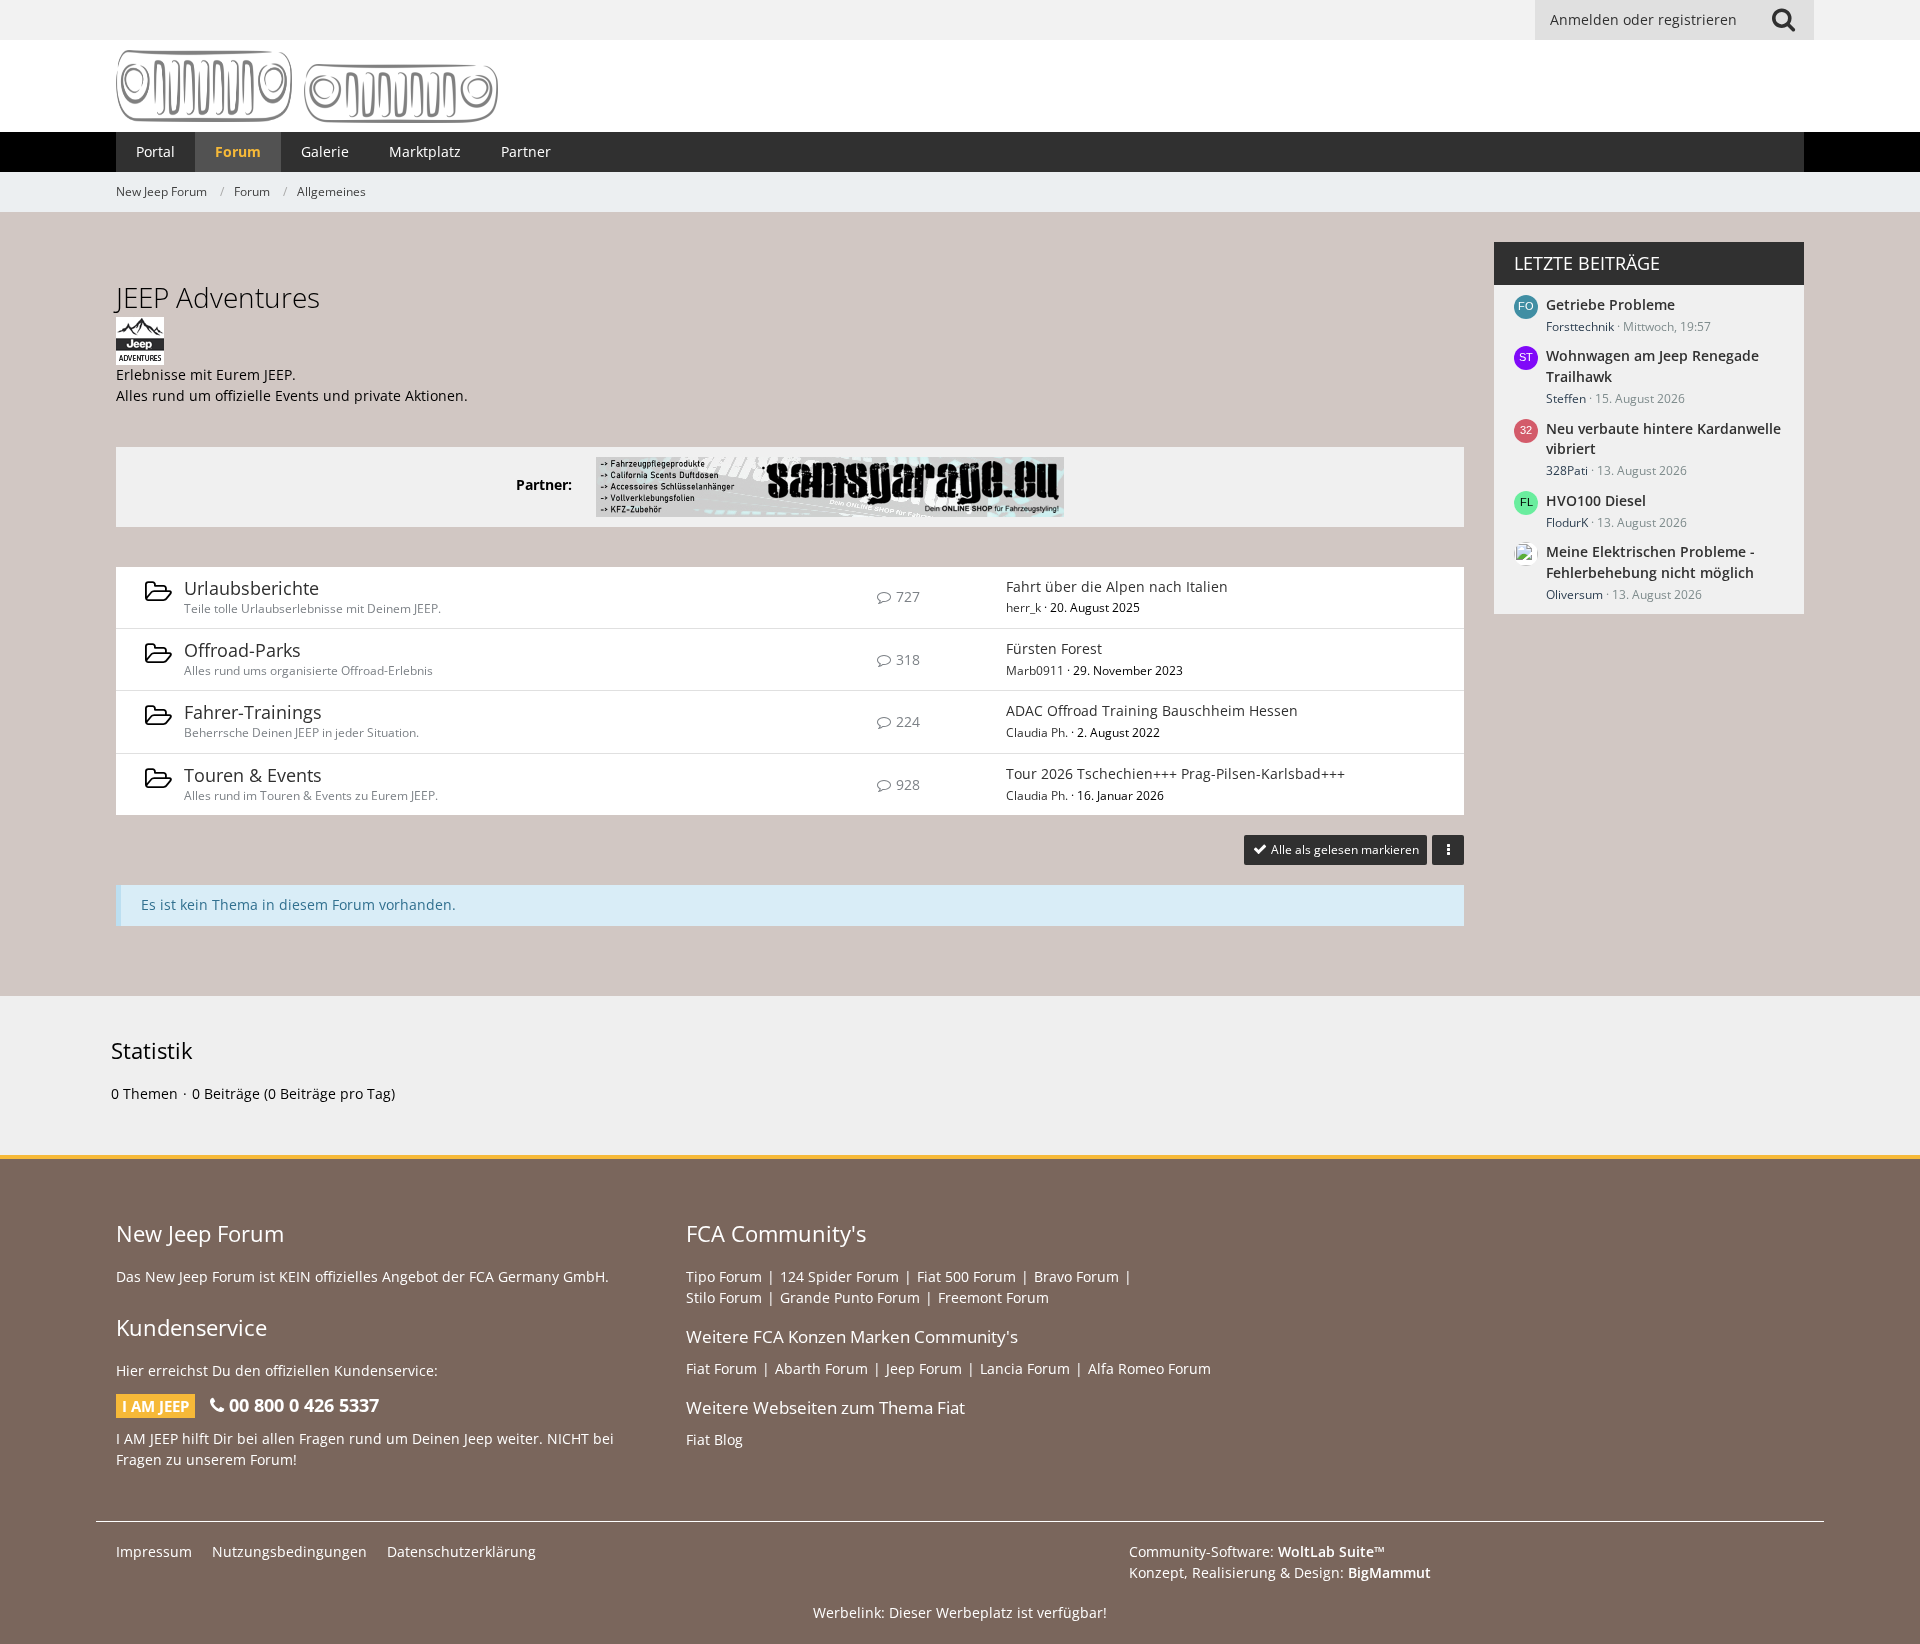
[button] (1448, 850)
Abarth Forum (821, 1368)
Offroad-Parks (242, 650)
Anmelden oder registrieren (1643, 19)
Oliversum (1574, 594)
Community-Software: (1257, 1551)
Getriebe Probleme (1610, 304)
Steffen (1566, 398)
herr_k (1023, 607)
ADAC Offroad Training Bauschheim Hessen (1152, 710)
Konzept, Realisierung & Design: (1280, 1572)
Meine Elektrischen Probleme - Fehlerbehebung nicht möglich (1650, 562)
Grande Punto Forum (850, 1297)
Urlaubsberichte (251, 588)
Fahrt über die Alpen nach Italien (1117, 586)
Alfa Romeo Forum (1149, 1368)
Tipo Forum (724, 1276)
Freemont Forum (993, 1297)
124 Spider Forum (839, 1276)
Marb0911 (1035, 670)
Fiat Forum (721, 1368)
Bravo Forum (1076, 1276)
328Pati (1567, 470)
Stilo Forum (724, 1297)
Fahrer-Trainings (253, 712)
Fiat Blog (714, 1439)
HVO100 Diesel (1596, 500)
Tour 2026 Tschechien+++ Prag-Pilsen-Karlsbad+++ (1175, 773)
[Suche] (1783, 20)
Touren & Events (253, 775)
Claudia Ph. (1037, 732)
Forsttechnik (1580, 326)
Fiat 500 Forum (966, 1276)
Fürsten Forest (1054, 648)
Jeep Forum (924, 1368)
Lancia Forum (1025, 1368)
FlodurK (1567, 522)
